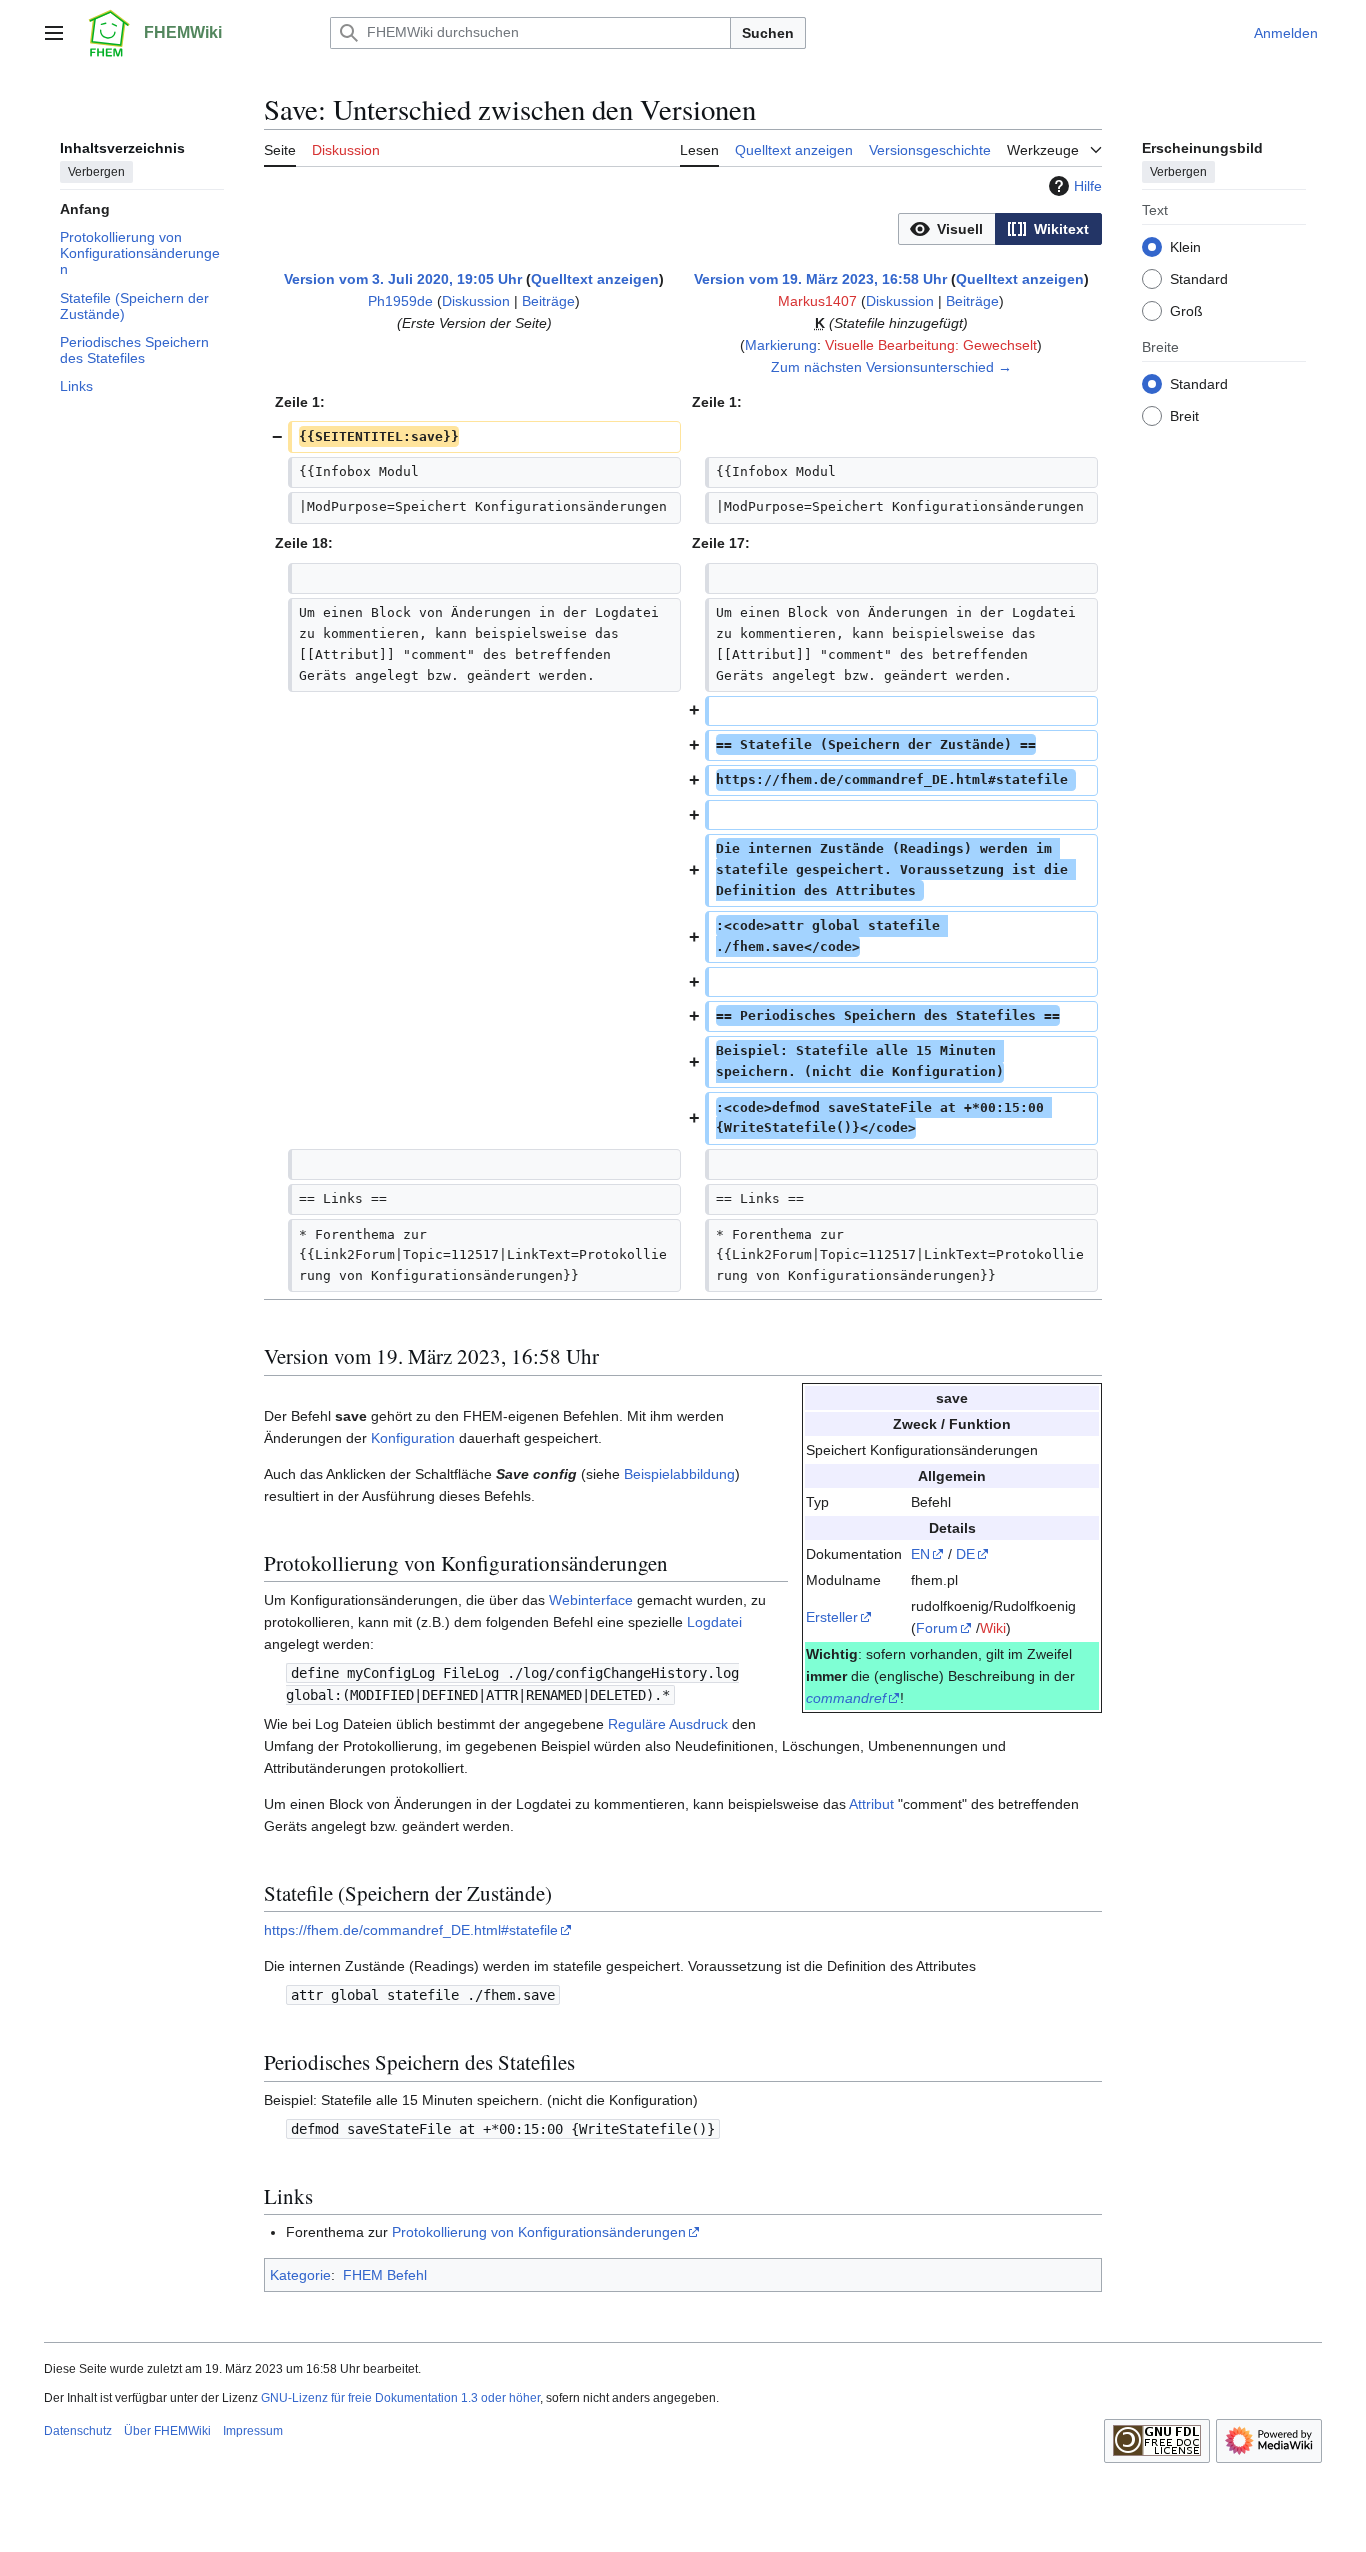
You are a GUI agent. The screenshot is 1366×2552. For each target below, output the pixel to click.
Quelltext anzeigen (595, 279)
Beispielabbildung (679, 1474)
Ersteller (832, 1617)
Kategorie (300, 2275)
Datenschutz (78, 2431)
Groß (1186, 310)
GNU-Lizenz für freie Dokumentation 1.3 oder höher (400, 2398)
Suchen (768, 33)
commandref (846, 1698)
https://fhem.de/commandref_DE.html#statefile (411, 1930)
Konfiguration (413, 1438)
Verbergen (96, 171)
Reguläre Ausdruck (668, 1724)
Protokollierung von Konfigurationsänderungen (539, 2232)
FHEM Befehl (385, 2275)
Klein (1185, 246)
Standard (1199, 278)
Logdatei (714, 1622)
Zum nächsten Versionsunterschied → (891, 367)
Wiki (993, 1628)
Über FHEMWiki (167, 2431)
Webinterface (591, 1600)
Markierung (781, 345)
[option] (946, 228)
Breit (1184, 415)
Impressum (253, 2431)
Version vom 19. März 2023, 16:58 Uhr (820, 279)
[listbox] (1000, 229)
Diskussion (476, 301)
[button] (54, 33)
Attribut (871, 1804)
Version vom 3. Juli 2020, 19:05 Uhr (403, 279)
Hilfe (1088, 186)
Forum (937, 1628)
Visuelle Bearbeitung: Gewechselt (931, 345)
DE (965, 1554)
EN (920, 1554)
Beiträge (548, 301)
